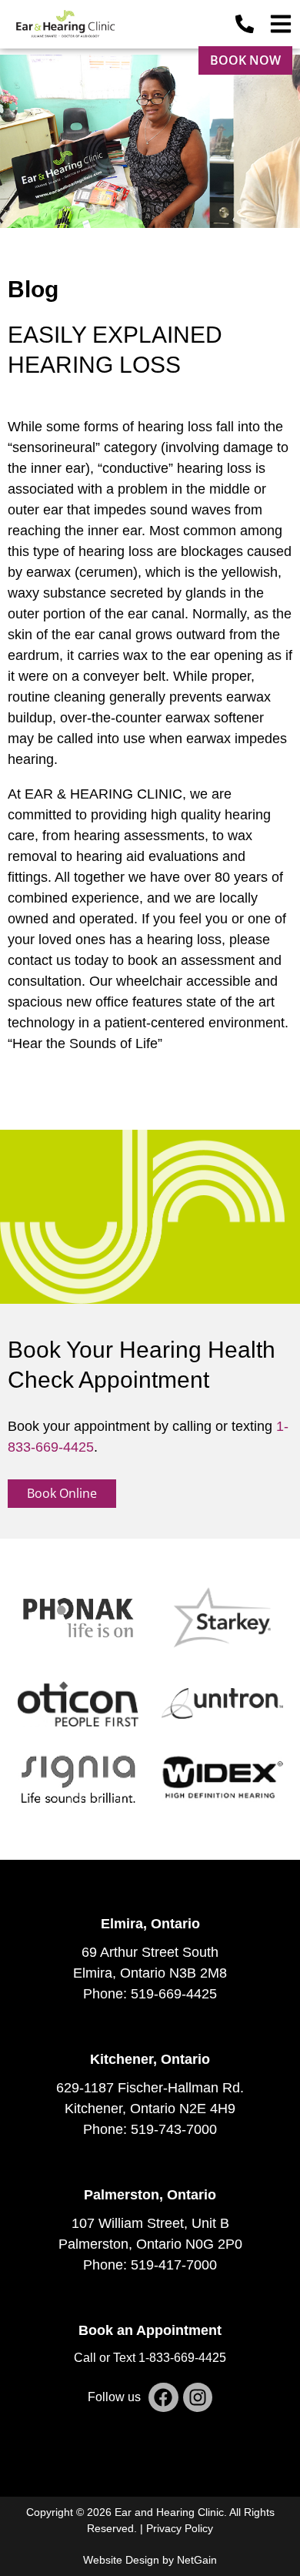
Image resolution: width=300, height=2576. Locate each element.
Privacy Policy (180, 2528)
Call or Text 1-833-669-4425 (150, 2358)
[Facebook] (163, 2397)
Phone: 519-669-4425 (150, 1994)
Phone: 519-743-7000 (150, 2129)
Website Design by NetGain (150, 2560)
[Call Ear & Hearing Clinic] (245, 24)
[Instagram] (198, 2397)
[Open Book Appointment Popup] (281, 24)
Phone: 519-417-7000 (150, 2265)
